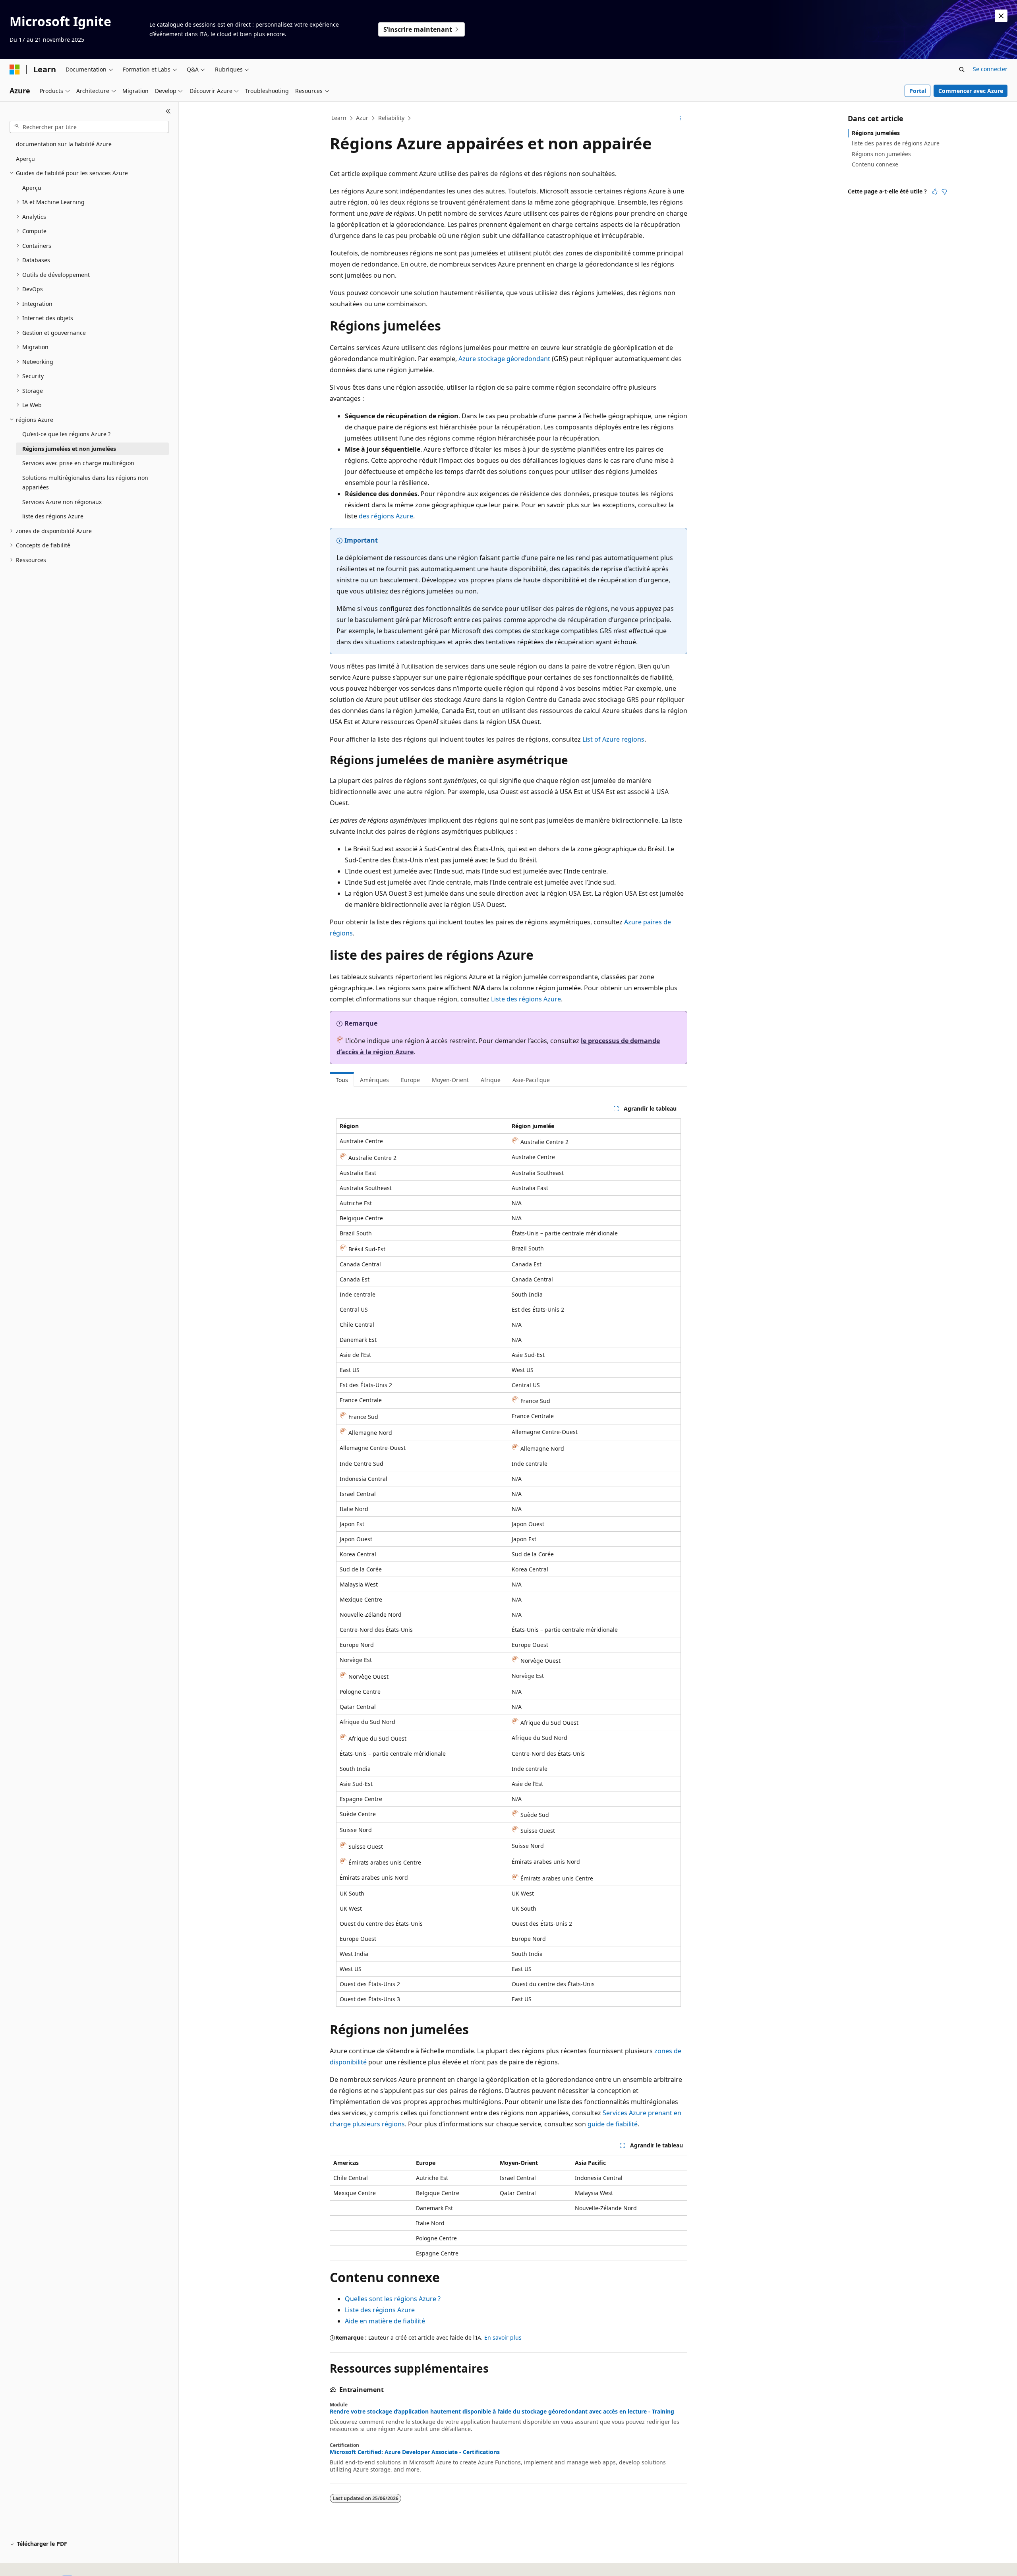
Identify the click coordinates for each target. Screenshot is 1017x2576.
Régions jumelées (876, 133)
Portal (918, 91)
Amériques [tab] (374, 1080)
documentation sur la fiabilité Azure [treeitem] (64, 144)
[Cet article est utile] (935, 191)
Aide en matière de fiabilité (385, 2321)
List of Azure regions (613, 739)
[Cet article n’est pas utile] (944, 191)
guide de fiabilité (613, 2124)
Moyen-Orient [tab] (450, 1080)
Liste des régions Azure (526, 999)
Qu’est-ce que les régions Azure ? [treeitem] (66, 434)
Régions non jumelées (881, 154)
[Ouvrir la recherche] (962, 70)
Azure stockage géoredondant (504, 359)
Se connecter (990, 69)
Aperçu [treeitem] (25, 159)
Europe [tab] (410, 1080)
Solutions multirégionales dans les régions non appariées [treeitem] (85, 483)
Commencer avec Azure (971, 91)
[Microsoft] (15, 70)
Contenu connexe (875, 164)
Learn (339, 118)
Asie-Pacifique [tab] (531, 1080)
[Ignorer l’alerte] (1001, 16)
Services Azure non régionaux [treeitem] (62, 502)
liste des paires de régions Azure (896, 143)
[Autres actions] (680, 118)
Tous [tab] (342, 1080)
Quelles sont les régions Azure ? (393, 2299)
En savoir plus (503, 2337)
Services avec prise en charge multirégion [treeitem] (78, 463)
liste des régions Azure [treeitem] (53, 516)
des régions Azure (386, 516)
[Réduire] (168, 111)
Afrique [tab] (491, 1080)
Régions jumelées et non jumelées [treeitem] (69, 449)
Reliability (391, 118)
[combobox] (89, 127)
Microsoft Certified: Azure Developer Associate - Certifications (415, 2452)
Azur (362, 118)
